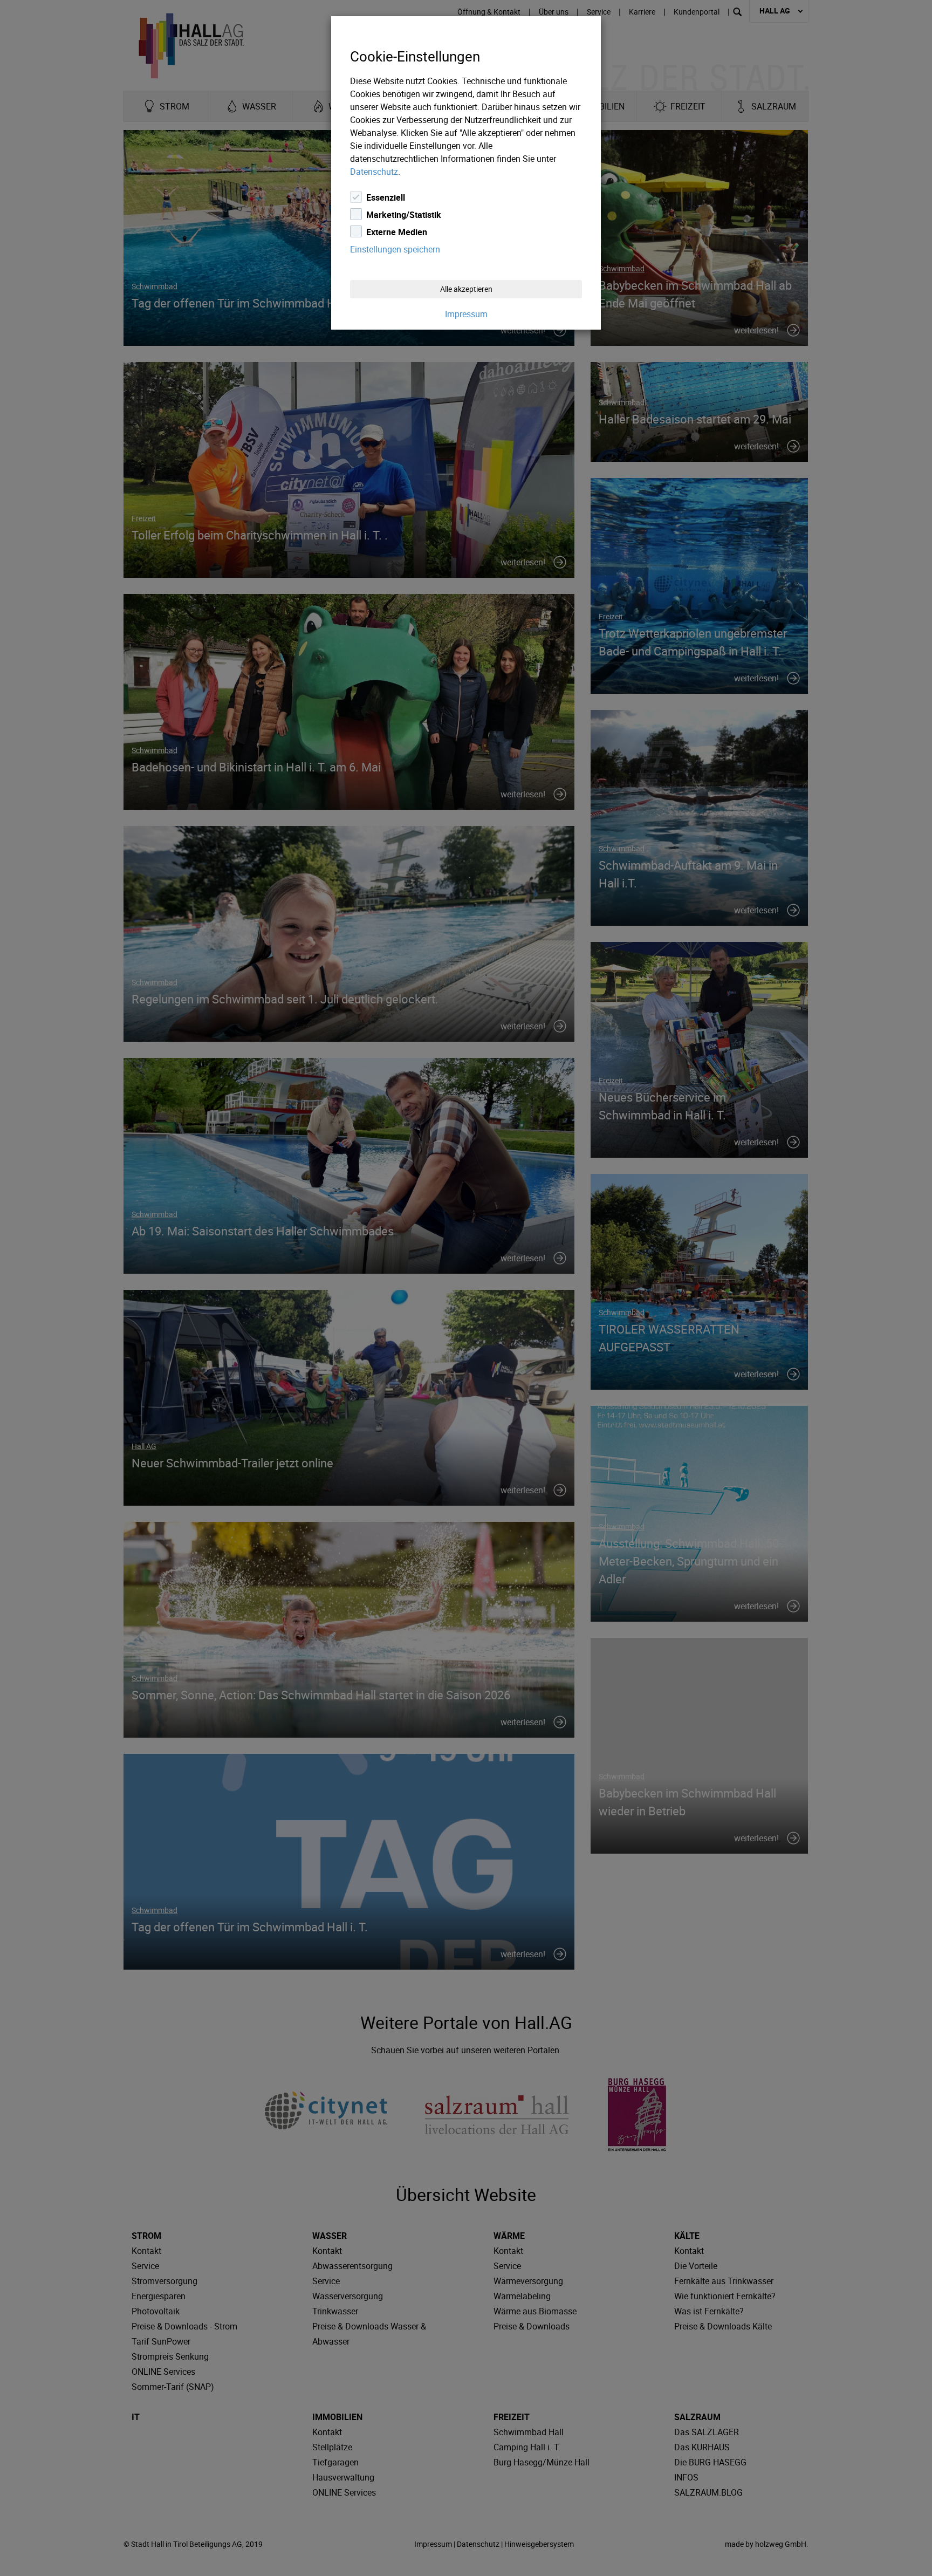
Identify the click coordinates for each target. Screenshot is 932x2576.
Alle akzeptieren (466, 289)
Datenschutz (374, 172)
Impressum (466, 314)
